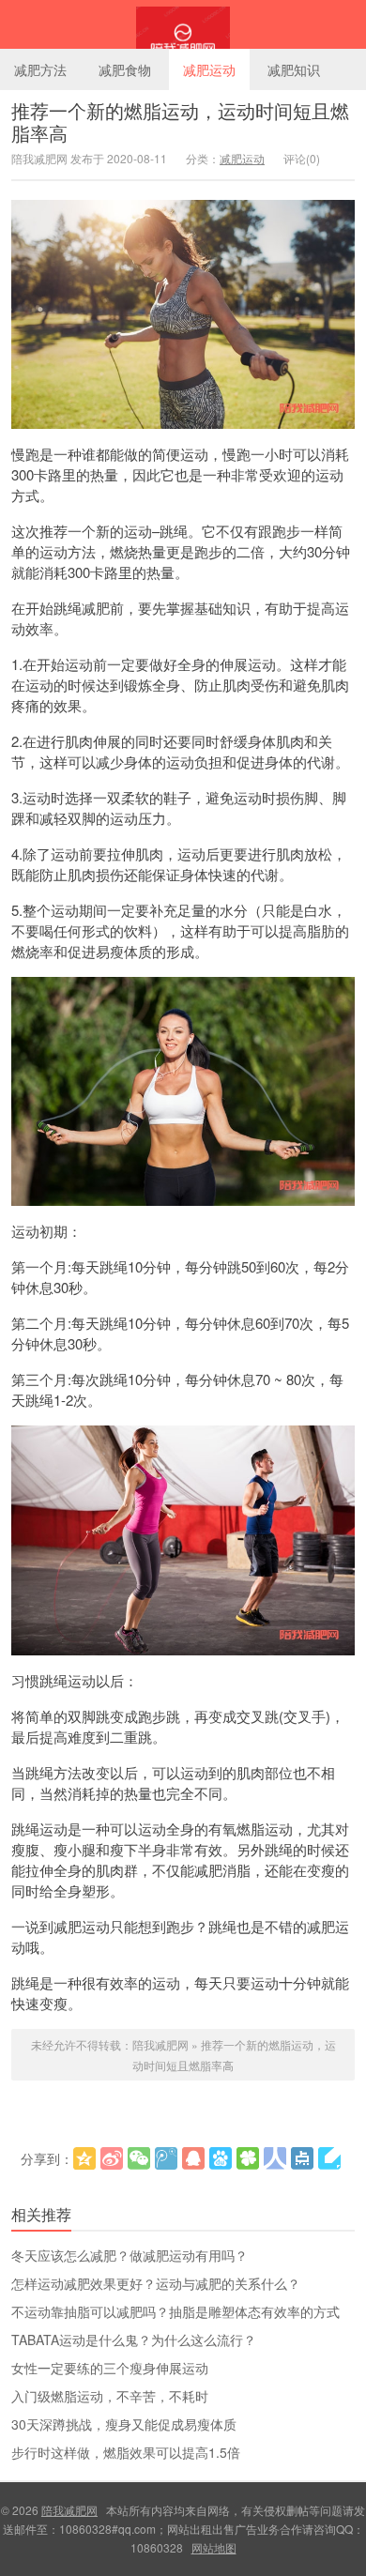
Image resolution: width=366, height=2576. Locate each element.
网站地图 (214, 2547)
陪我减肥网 (183, 24)
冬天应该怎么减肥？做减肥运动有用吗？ (130, 2255)
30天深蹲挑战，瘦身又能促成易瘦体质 (124, 2424)
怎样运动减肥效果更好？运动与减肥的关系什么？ (156, 2283)
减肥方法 (40, 69)
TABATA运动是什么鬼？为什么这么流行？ (134, 2340)
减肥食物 (125, 69)
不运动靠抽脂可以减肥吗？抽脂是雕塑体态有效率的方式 (175, 2311)
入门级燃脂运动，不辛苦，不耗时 (110, 2396)
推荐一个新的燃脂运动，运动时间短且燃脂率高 (180, 122)
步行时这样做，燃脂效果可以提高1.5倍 (126, 2452)
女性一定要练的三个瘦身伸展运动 (110, 2368)
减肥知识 (294, 69)
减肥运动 (209, 69)
